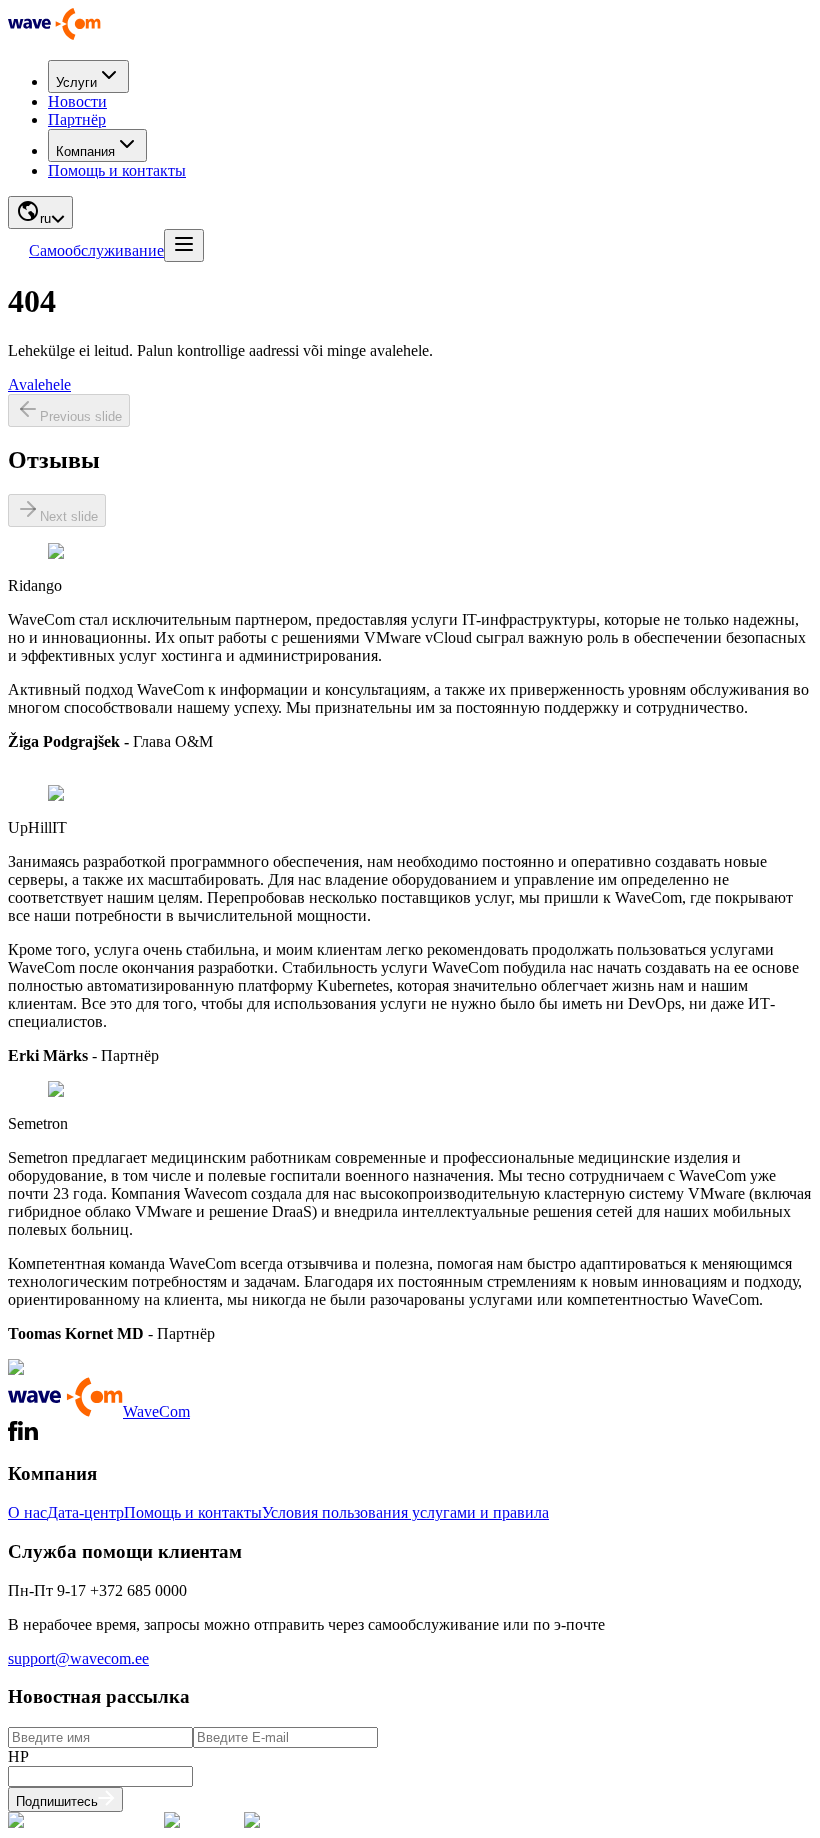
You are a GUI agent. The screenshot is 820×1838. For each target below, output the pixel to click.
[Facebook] (13, 1435)
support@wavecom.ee (78, 1658)
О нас (27, 1512)
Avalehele (39, 384)
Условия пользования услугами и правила (405, 1512)
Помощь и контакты (117, 170)
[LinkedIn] (28, 1435)
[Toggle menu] (184, 245)
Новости (77, 101)
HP (18, 1756)
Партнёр (77, 119)
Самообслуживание (96, 250)
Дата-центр (85, 1512)
